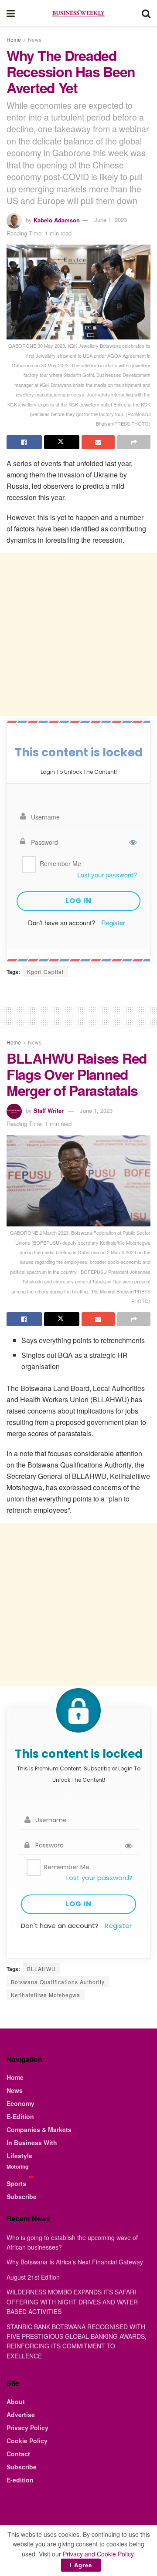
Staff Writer (49, 1110)
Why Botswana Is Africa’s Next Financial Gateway (75, 2262)
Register (113, 922)
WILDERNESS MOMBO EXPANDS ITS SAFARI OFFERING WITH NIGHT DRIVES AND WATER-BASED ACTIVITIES (73, 2302)
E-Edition (20, 2116)
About (16, 2401)
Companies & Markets (39, 2129)
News (35, 39)
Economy (20, 2103)
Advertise (21, 2415)
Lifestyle (19, 2156)
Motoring (17, 2166)
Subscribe (22, 2196)
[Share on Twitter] (62, 442)
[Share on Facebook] (24, 442)
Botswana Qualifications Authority (58, 1982)
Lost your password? (107, 875)
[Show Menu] (11, 13)
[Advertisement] (78, 634)
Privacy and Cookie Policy (98, 2554)
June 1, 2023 (111, 220)
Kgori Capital (45, 972)
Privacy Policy (27, 2428)
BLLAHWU (41, 1969)
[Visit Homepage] (78, 13)
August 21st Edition (33, 2277)
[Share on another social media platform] (134, 442)
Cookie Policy (27, 2441)
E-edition (20, 2480)
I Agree (81, 2565)
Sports (16, 2183)
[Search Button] (146, 13)
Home (14, 39)
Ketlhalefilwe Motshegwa (46, 1995)
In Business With (32, 2143)
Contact (18, 2454)
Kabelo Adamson (57, 220)
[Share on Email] (98, 442)
